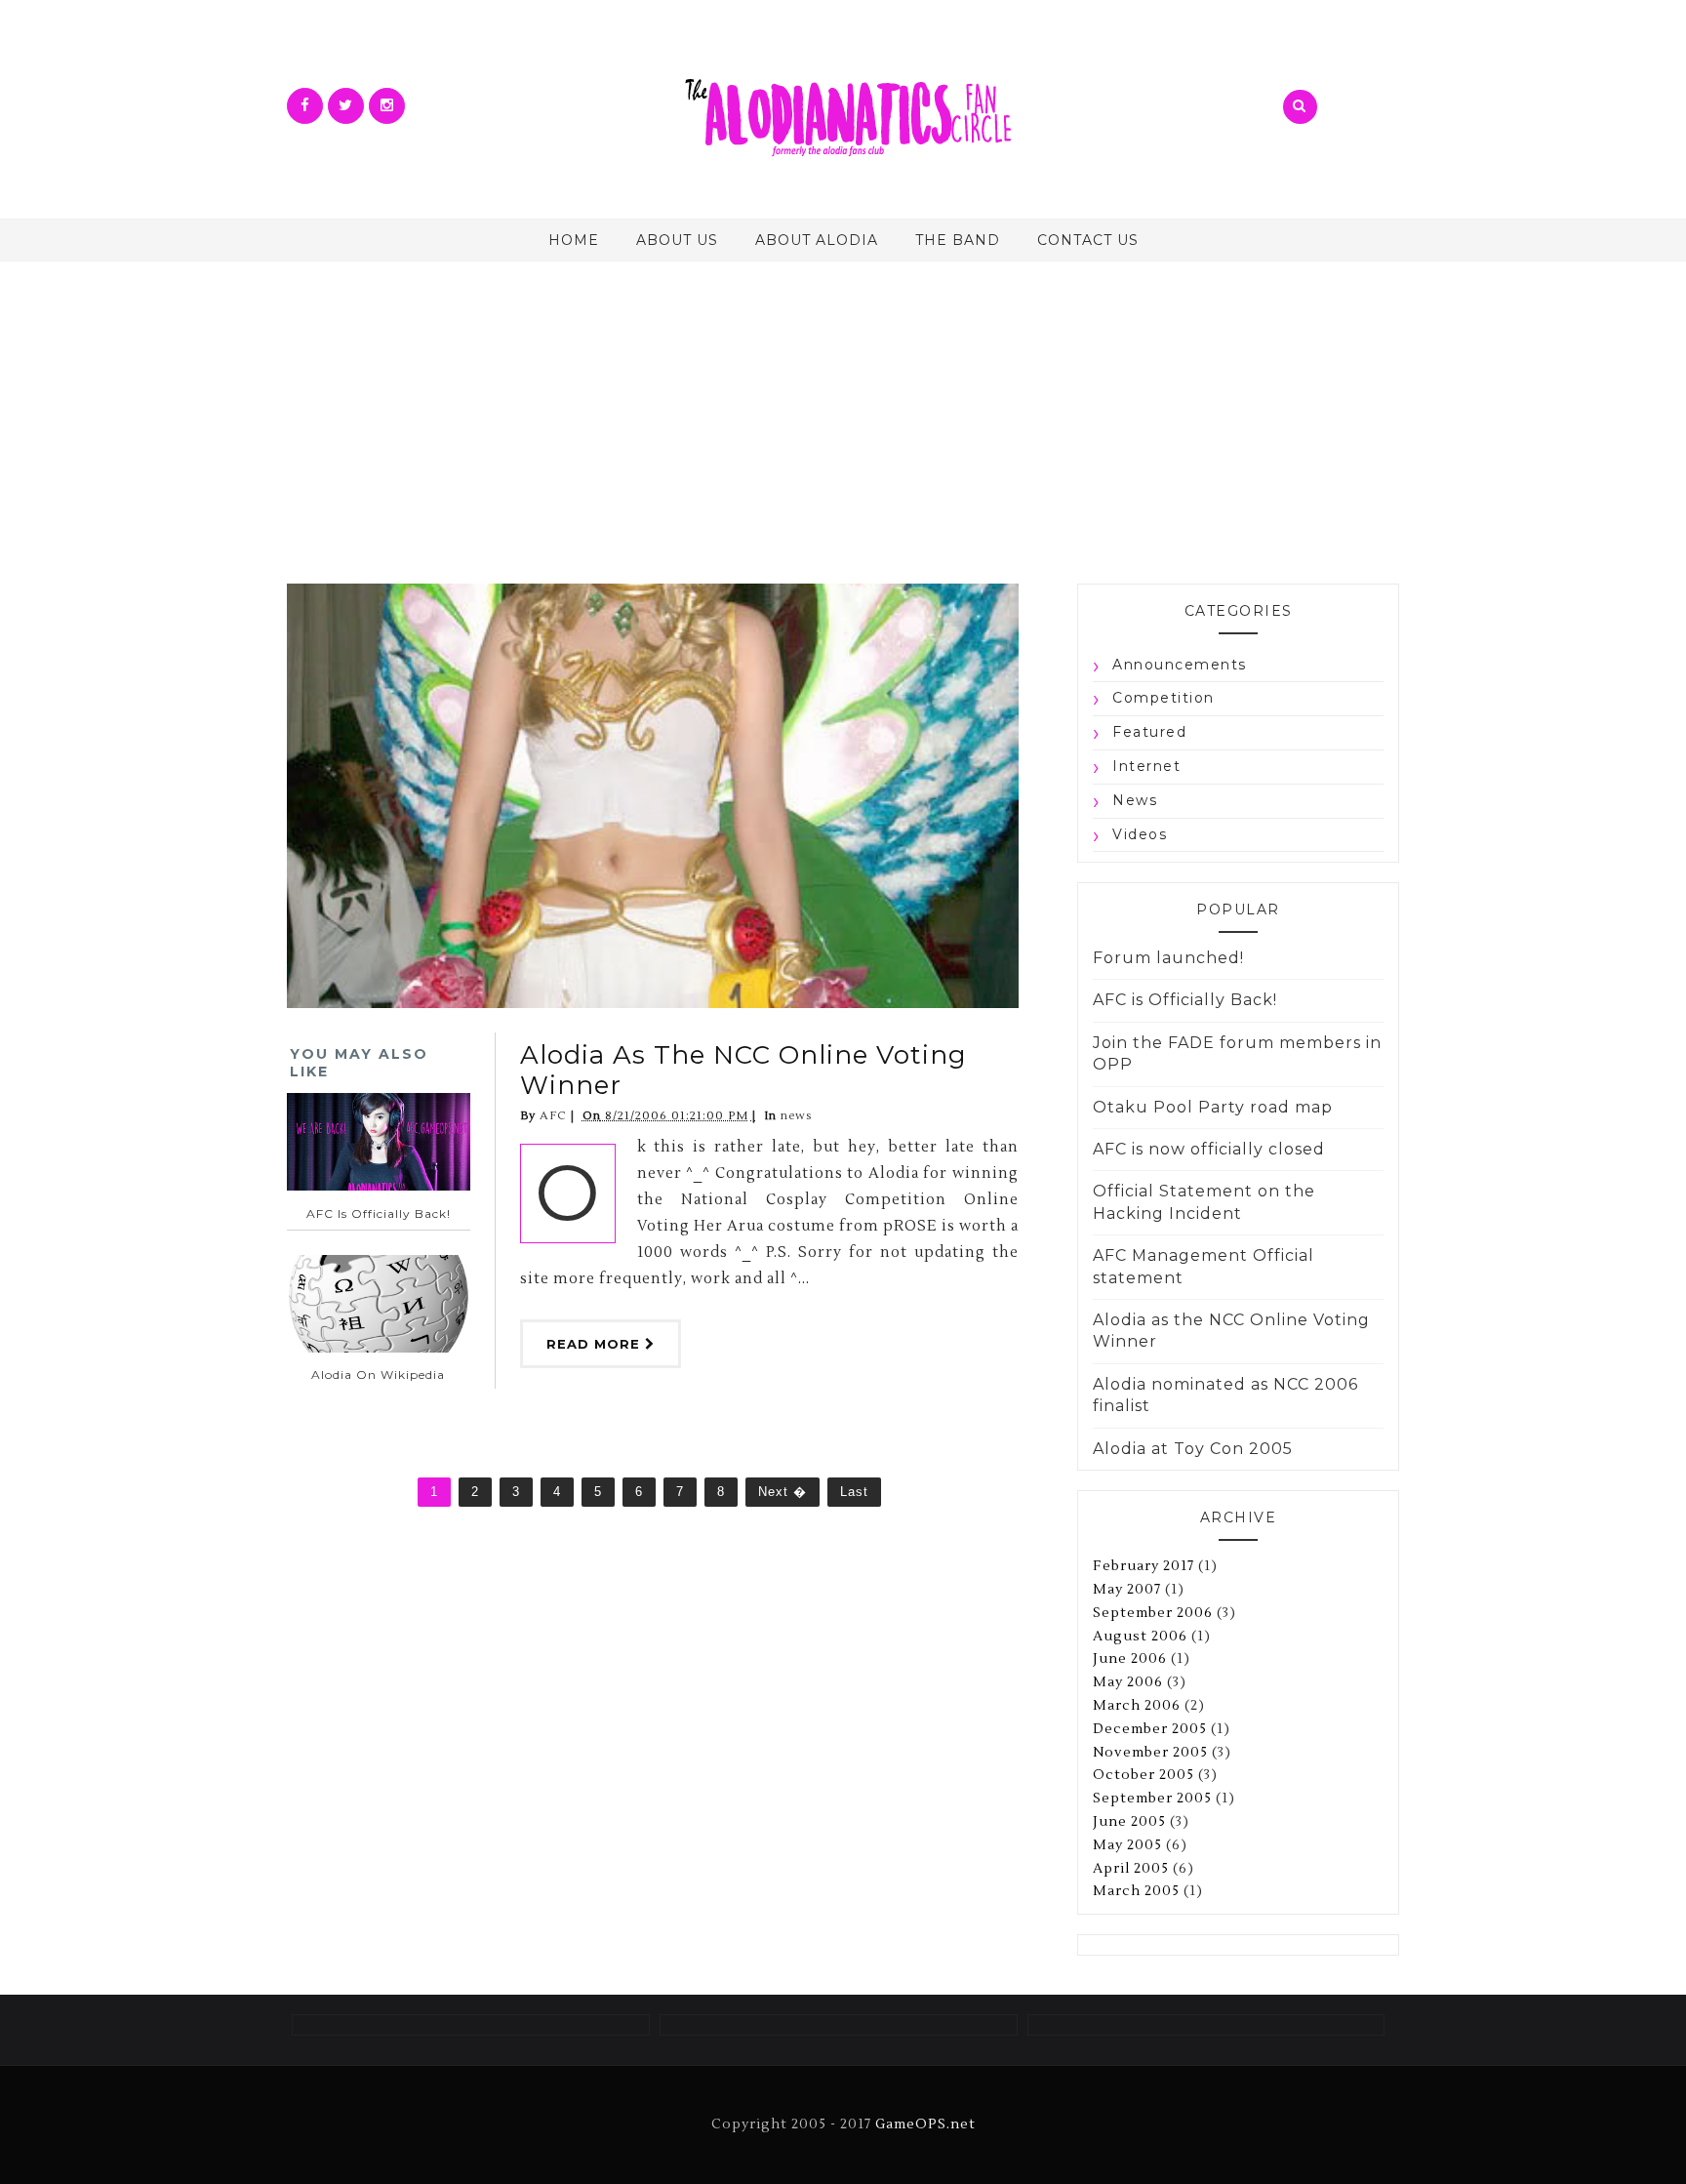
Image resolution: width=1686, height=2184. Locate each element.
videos (1140, 834)
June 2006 (1130, 1659)
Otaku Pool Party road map (1213, 1107)
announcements (1180, 665)
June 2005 (1129, 1822)
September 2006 (1153, 1613)
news (796, 1116)
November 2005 (1150, 1753)
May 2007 (1127, 1590)
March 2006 (1137, 1706)
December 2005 (1150, 1729)
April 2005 (1131, 1869)
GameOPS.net (925, 2124)
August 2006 (1140, 1637)
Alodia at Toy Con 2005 (1193, 1449)
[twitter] (346, 106)
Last (854, 1492)
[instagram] (387, 106)
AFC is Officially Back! (1185, 1000)
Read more (596, 1344)
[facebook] (305, 106)
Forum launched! (1168, 958)
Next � (783, 1492)
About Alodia (817, 240)
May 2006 (1128, 1682)
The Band (958, 240)
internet (1146, 766)
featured (1149, 732)
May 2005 (1127, 1845)
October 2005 (1144, 1775)
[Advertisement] (843, 408)
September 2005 (1152, 1799)
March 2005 (1136, 1891)
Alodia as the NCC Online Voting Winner (743, 1070)
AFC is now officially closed (1209, 1149)
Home (574, 240)
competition (1164, 698)
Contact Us (1088, 240)
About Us (677, 240)
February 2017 (1144, 1566)
